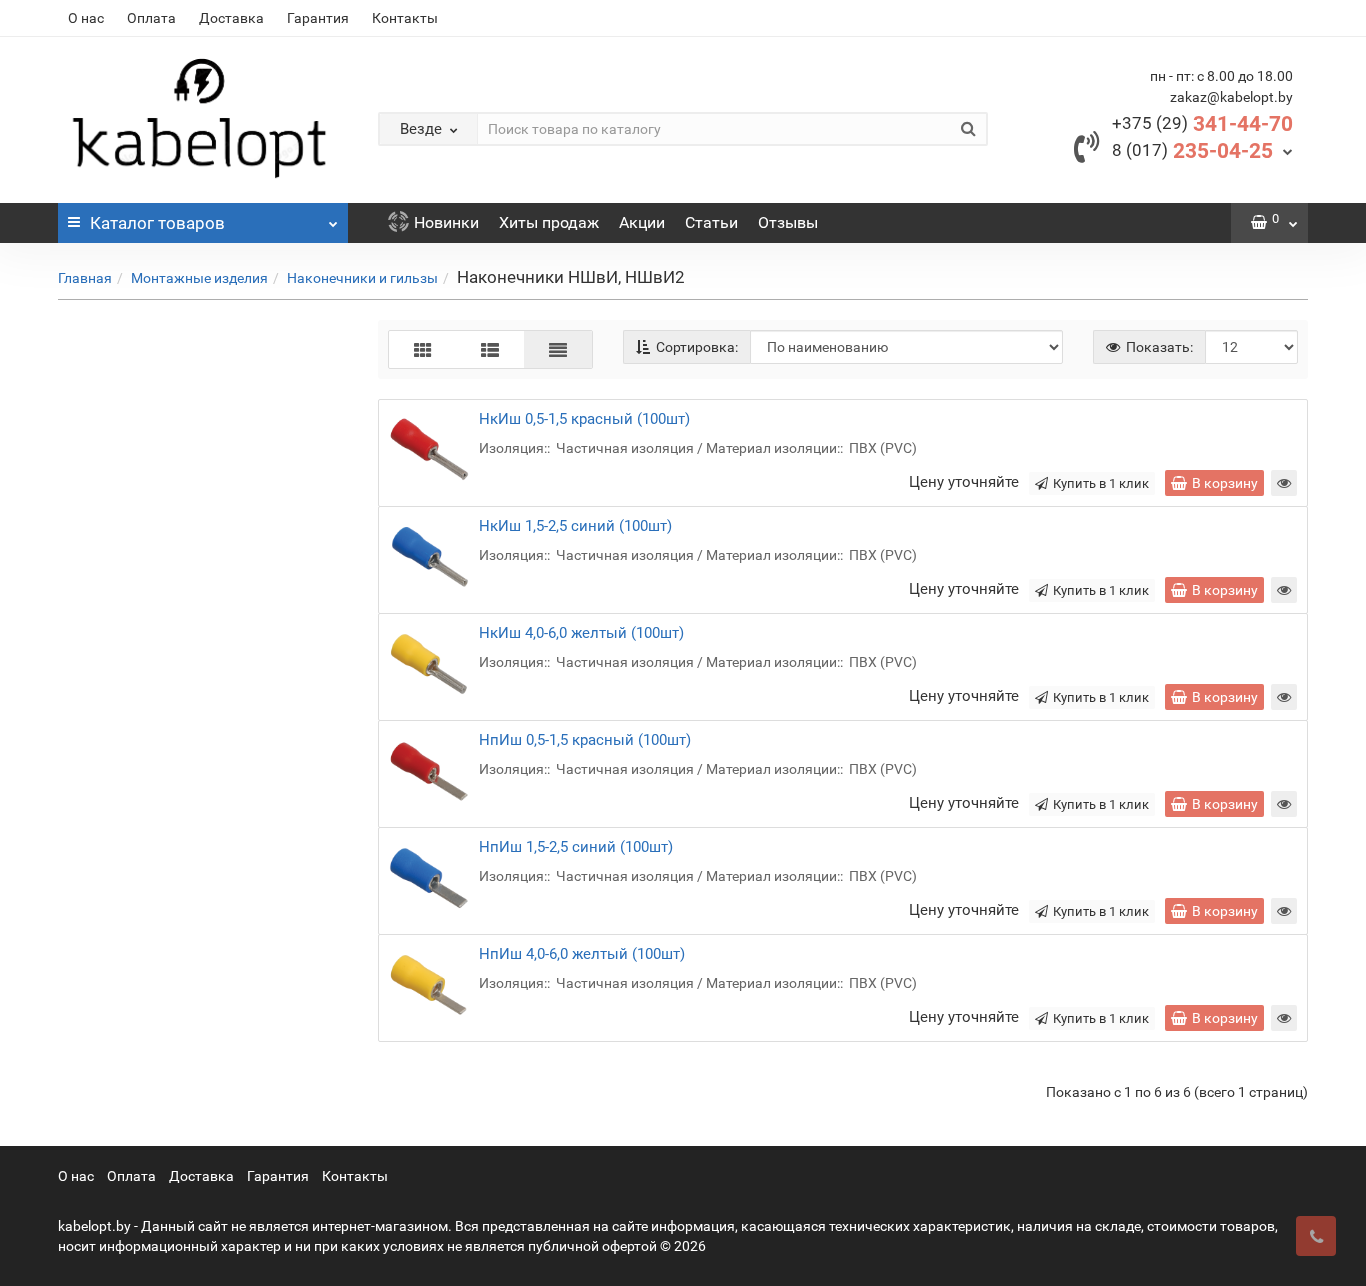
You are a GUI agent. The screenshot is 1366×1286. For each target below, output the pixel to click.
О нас (86, 18)
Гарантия (318, 18)
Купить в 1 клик (1101, 483)
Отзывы (788, 222)
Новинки (446, 222)
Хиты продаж (549, 222)
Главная (85, 278)
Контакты (405, 18)
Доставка (231, 18)
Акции (642, 222)
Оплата (151, 18)
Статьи (711, 222)
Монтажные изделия (199, 278)
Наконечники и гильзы (362, 278)
